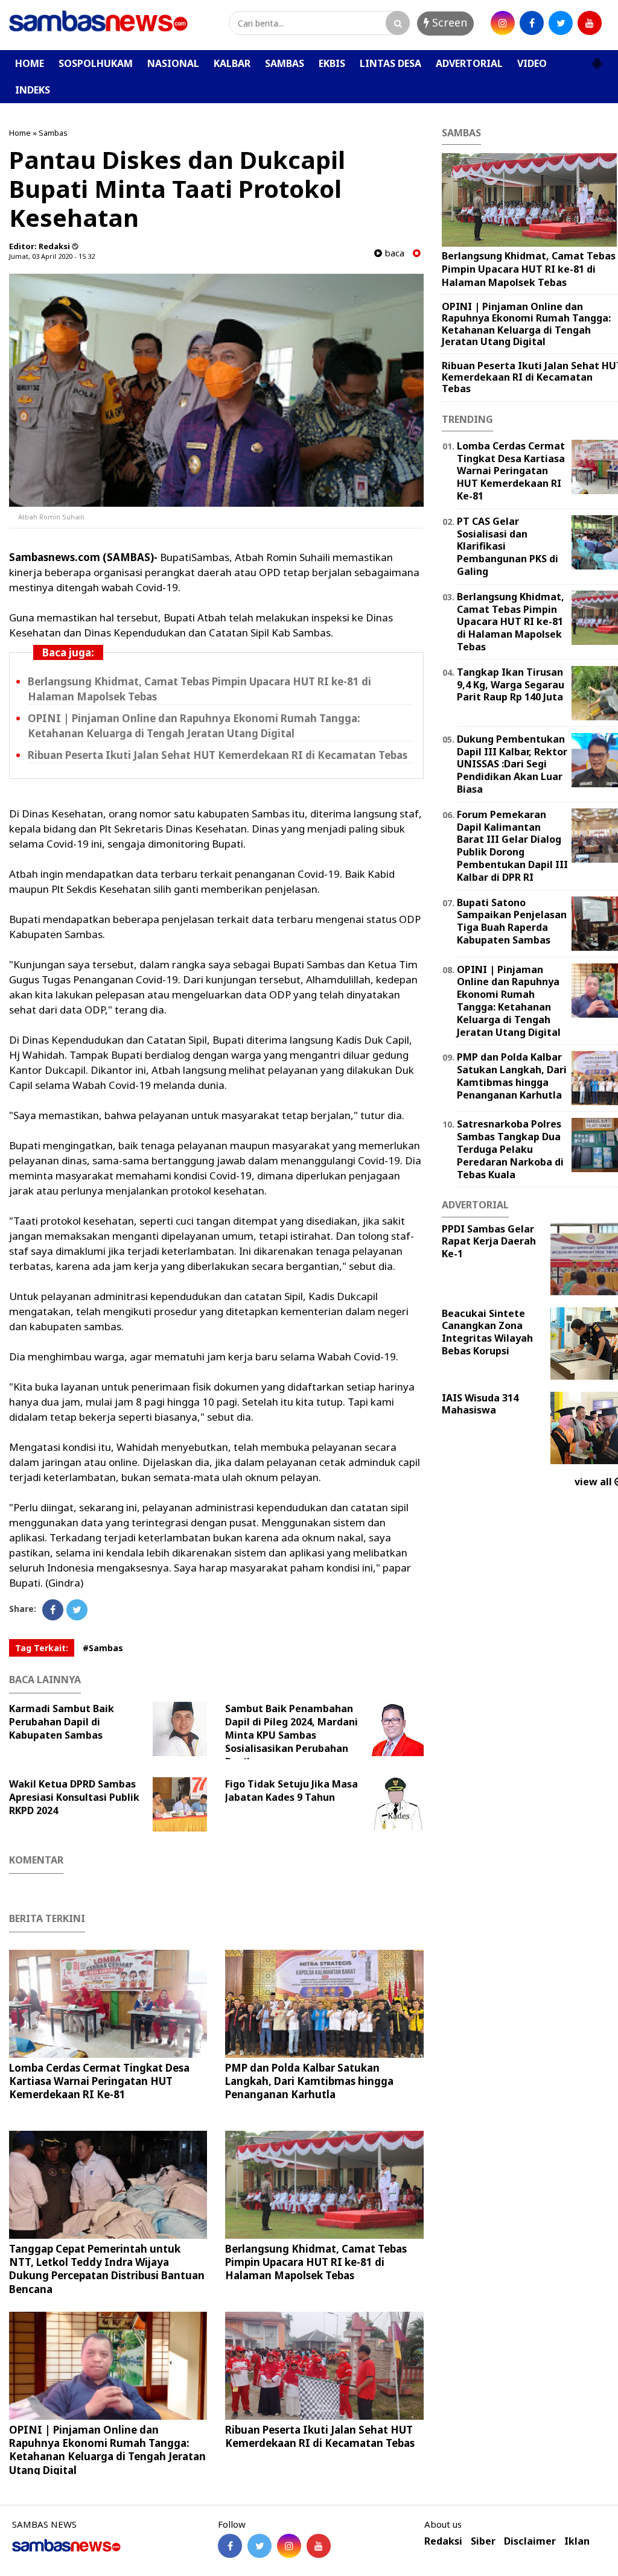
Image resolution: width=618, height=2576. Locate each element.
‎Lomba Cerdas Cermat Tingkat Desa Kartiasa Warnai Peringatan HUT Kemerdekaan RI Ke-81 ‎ (99, 2081)
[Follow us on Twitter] (260, 2546)
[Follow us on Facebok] (230, 2546)
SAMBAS (285, 63)
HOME (30, 63)
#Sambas (103, 1648)
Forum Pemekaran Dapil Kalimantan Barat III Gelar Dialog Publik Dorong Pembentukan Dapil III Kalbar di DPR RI (512, 846)
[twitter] (561, 23)
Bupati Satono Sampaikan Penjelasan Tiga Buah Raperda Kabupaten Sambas (512, 921)
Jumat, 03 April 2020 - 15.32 (52, 256)
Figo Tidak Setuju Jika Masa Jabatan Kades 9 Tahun (291, 1791)
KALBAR (232, 63)
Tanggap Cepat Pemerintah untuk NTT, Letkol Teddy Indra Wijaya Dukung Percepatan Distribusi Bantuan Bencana (107, 2269)
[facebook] (532, 23)
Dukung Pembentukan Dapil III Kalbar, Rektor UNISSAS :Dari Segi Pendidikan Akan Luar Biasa (512, 764)
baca (393, 253)
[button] (597, 59)
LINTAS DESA (390, 63)
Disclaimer (530, 2541)
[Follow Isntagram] (289, 2546)
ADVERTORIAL (469, 63)
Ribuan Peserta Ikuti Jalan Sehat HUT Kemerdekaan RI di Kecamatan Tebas (218, 755)
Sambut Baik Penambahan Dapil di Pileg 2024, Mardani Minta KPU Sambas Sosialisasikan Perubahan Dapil (291, 1735)
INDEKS (33, 90)
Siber (483, 2541)
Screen (448, 22)
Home (20, 133)
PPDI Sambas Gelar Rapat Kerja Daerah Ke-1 (489, 1242)
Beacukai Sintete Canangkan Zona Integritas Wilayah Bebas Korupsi (487, 1332)
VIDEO (532, 63)
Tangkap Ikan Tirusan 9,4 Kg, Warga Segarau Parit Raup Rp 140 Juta (511, 685)
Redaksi (443, 2541)
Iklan (577, 2541)
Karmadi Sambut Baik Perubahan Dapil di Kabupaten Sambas (62, 1722)
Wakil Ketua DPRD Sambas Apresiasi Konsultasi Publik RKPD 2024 (74, 1797)
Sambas (53, 133)
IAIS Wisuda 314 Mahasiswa (480, 1404)
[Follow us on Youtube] (319, 2546)
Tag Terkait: (42, 1648)
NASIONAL (173, 63)
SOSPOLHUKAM (96, 63)
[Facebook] (53, 1610)
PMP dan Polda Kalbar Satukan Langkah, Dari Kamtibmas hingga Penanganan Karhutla (309, 2081)
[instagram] (503, 23)
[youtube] (590, 23)
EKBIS (332, 63)
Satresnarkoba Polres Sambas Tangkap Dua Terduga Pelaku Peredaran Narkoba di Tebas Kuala (510, 1149)
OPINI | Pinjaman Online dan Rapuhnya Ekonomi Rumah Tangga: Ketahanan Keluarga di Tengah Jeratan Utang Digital (107, 2450)
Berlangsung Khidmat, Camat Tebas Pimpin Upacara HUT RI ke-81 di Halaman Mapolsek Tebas (316, 2262)
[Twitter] (77, 1610)
